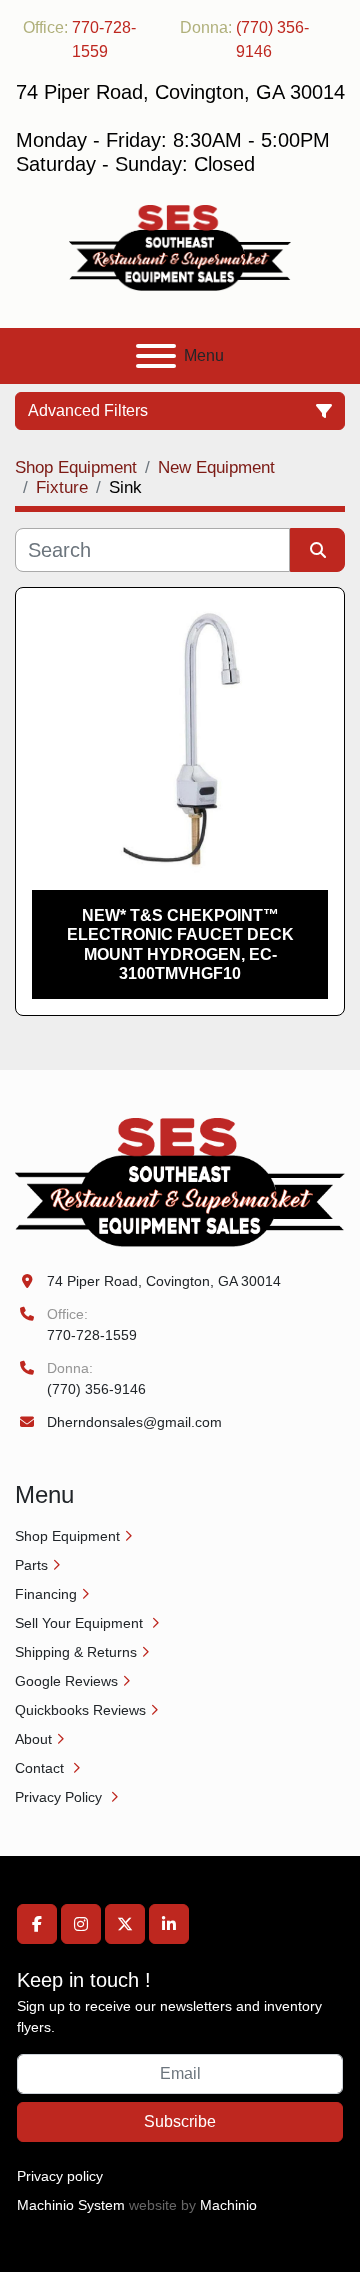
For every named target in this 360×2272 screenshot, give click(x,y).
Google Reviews (66, 1681)
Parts (31, 1565)
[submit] (317, 550)
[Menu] (156, 356)
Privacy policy (60, 2176)
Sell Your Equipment (81, 1623)
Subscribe (180, 2121)
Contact (41, 1768)
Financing (46, 1594)
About (33, 1739)
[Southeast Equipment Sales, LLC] (180, 1181)
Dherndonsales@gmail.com (134, 1422)
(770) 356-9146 (272, 39)
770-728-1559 (104, 39)
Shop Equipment (67, 1536)
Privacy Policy (60, 1797)
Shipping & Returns (76, 1652)
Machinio (228, 2205)
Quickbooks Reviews (80, 1710)
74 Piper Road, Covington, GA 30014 (164, 1281)
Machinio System (71, 2205)
